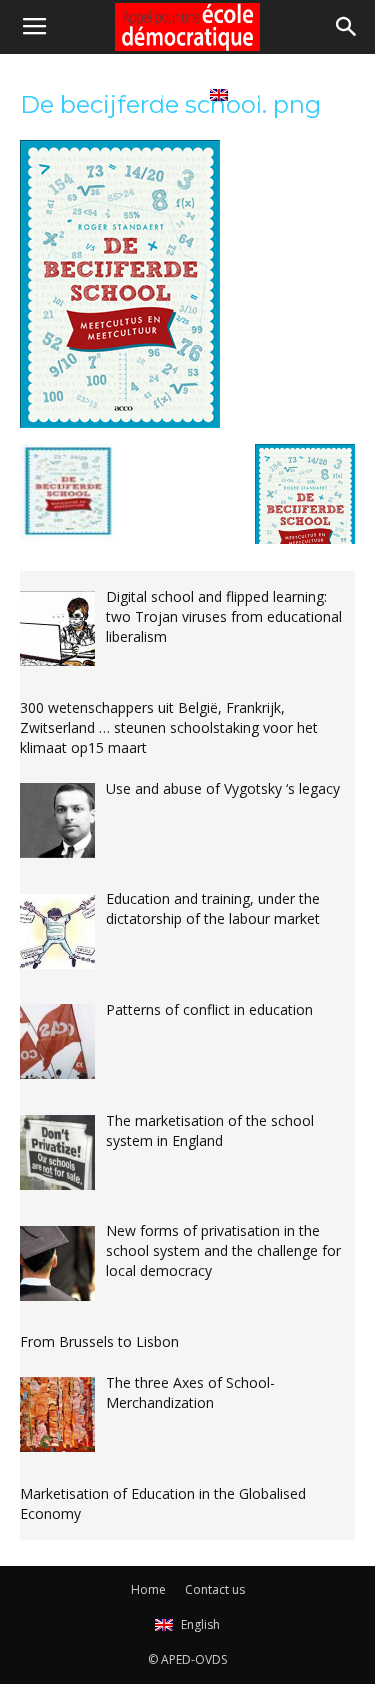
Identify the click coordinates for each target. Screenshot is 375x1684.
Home (72, 94)
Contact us (150, 94)
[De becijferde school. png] (120, 423)
